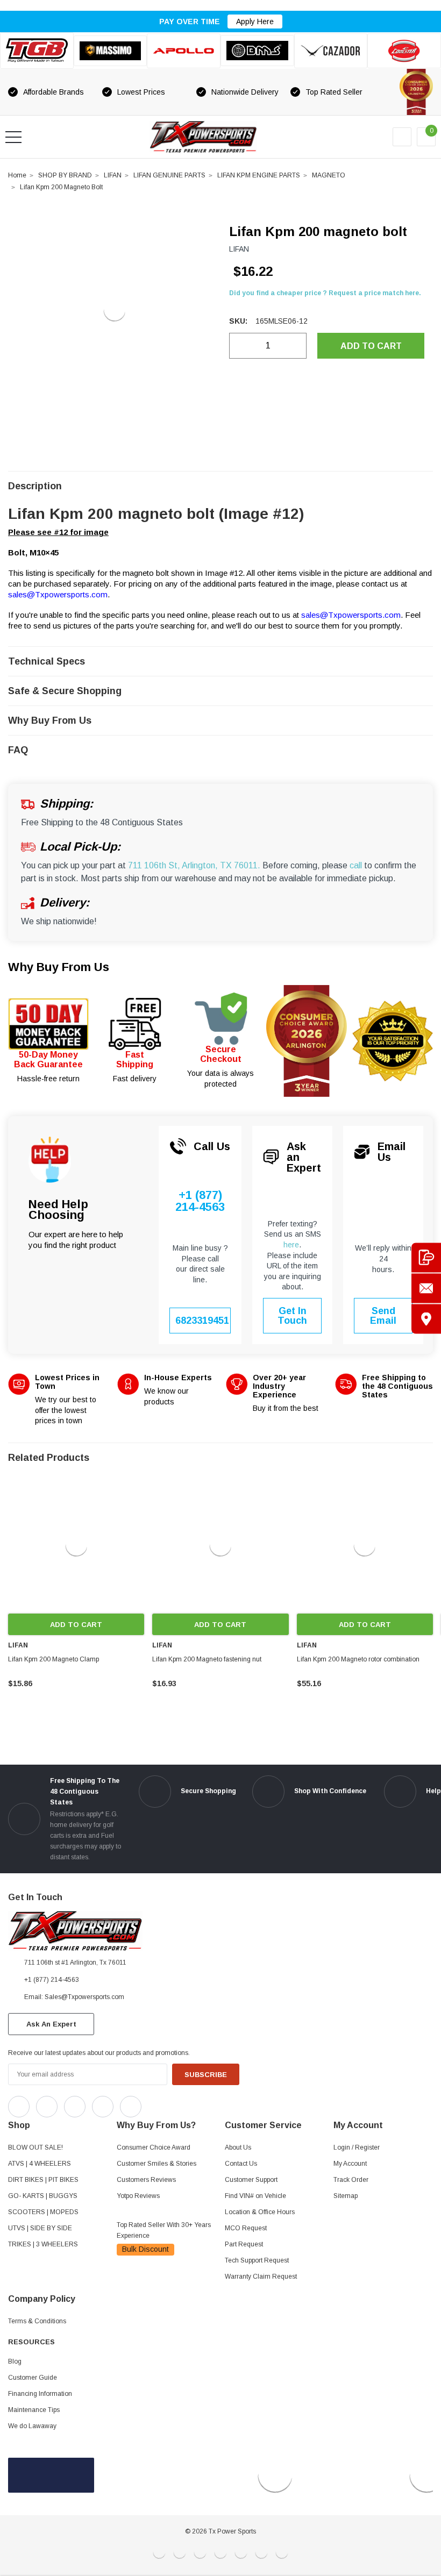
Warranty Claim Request (261, 2277)
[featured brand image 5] (331, 51)
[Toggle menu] (13, 137)
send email (383, 1316)
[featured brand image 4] (257, 51)
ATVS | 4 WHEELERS (40, 2164)
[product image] (114, 310)
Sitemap (346, 2196)
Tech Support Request (257, 2260)
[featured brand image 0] (37, 51)
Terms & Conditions (37, 2321)
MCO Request (246, 2228)
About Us (238, 2147)
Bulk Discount (145, 2249)
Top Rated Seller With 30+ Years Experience (164, 2230)
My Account (350, 2164)
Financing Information (40, 2394)
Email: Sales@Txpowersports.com (74, 1997)
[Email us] (426, 1288)
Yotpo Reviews (138, 2196)
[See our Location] (426, 1319)
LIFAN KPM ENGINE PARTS (259, 175)
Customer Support (251, 2180)
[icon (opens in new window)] (19, 2107)
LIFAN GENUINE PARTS (169, 175)
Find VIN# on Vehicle (255, 2196)
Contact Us (241, 2164)
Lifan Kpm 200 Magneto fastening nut (207, 1659)
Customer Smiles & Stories (157, 2164)
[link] (76, 1546)
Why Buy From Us (59, 967)
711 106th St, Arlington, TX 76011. (194, 865)
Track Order (351, 2180)
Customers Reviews (146, 2180)
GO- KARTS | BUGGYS (43, 2196)
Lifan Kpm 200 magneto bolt (61, 187)
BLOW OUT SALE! (35, 2147)
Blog (15, 2361)
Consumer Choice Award (154, 2147)
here (291, 1245)
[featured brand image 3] (184, 51)
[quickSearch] (39, 137)
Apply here (255, 22)
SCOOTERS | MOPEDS (43, 2212)
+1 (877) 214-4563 (200, 1201)
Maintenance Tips (34, 2410)
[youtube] (178, 2104)
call (356, 865)
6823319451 (202, 1321)
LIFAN (113, 175)
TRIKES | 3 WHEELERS (43, 2244)
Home (17, 175)
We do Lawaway (32, 2426)
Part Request (244, 2244)
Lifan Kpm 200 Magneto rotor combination (358, 1659)
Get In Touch (292, 1316)
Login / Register (357, 2147)
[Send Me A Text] (426, 1257)
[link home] (203, 137)
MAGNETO (329, 175)
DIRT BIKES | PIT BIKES (43, 2180)
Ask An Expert (51, 2024)
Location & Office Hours (260, 2212)
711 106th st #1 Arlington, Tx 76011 (75, 1963)
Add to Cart (76, 1625)
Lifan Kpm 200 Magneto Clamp (54, 1659)
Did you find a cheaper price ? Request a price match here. (325, 293)
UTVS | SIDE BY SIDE (40, 2228)
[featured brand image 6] (404, 51)
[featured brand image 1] (111, 51)
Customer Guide (33, 2378)
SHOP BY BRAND (65, 175)
